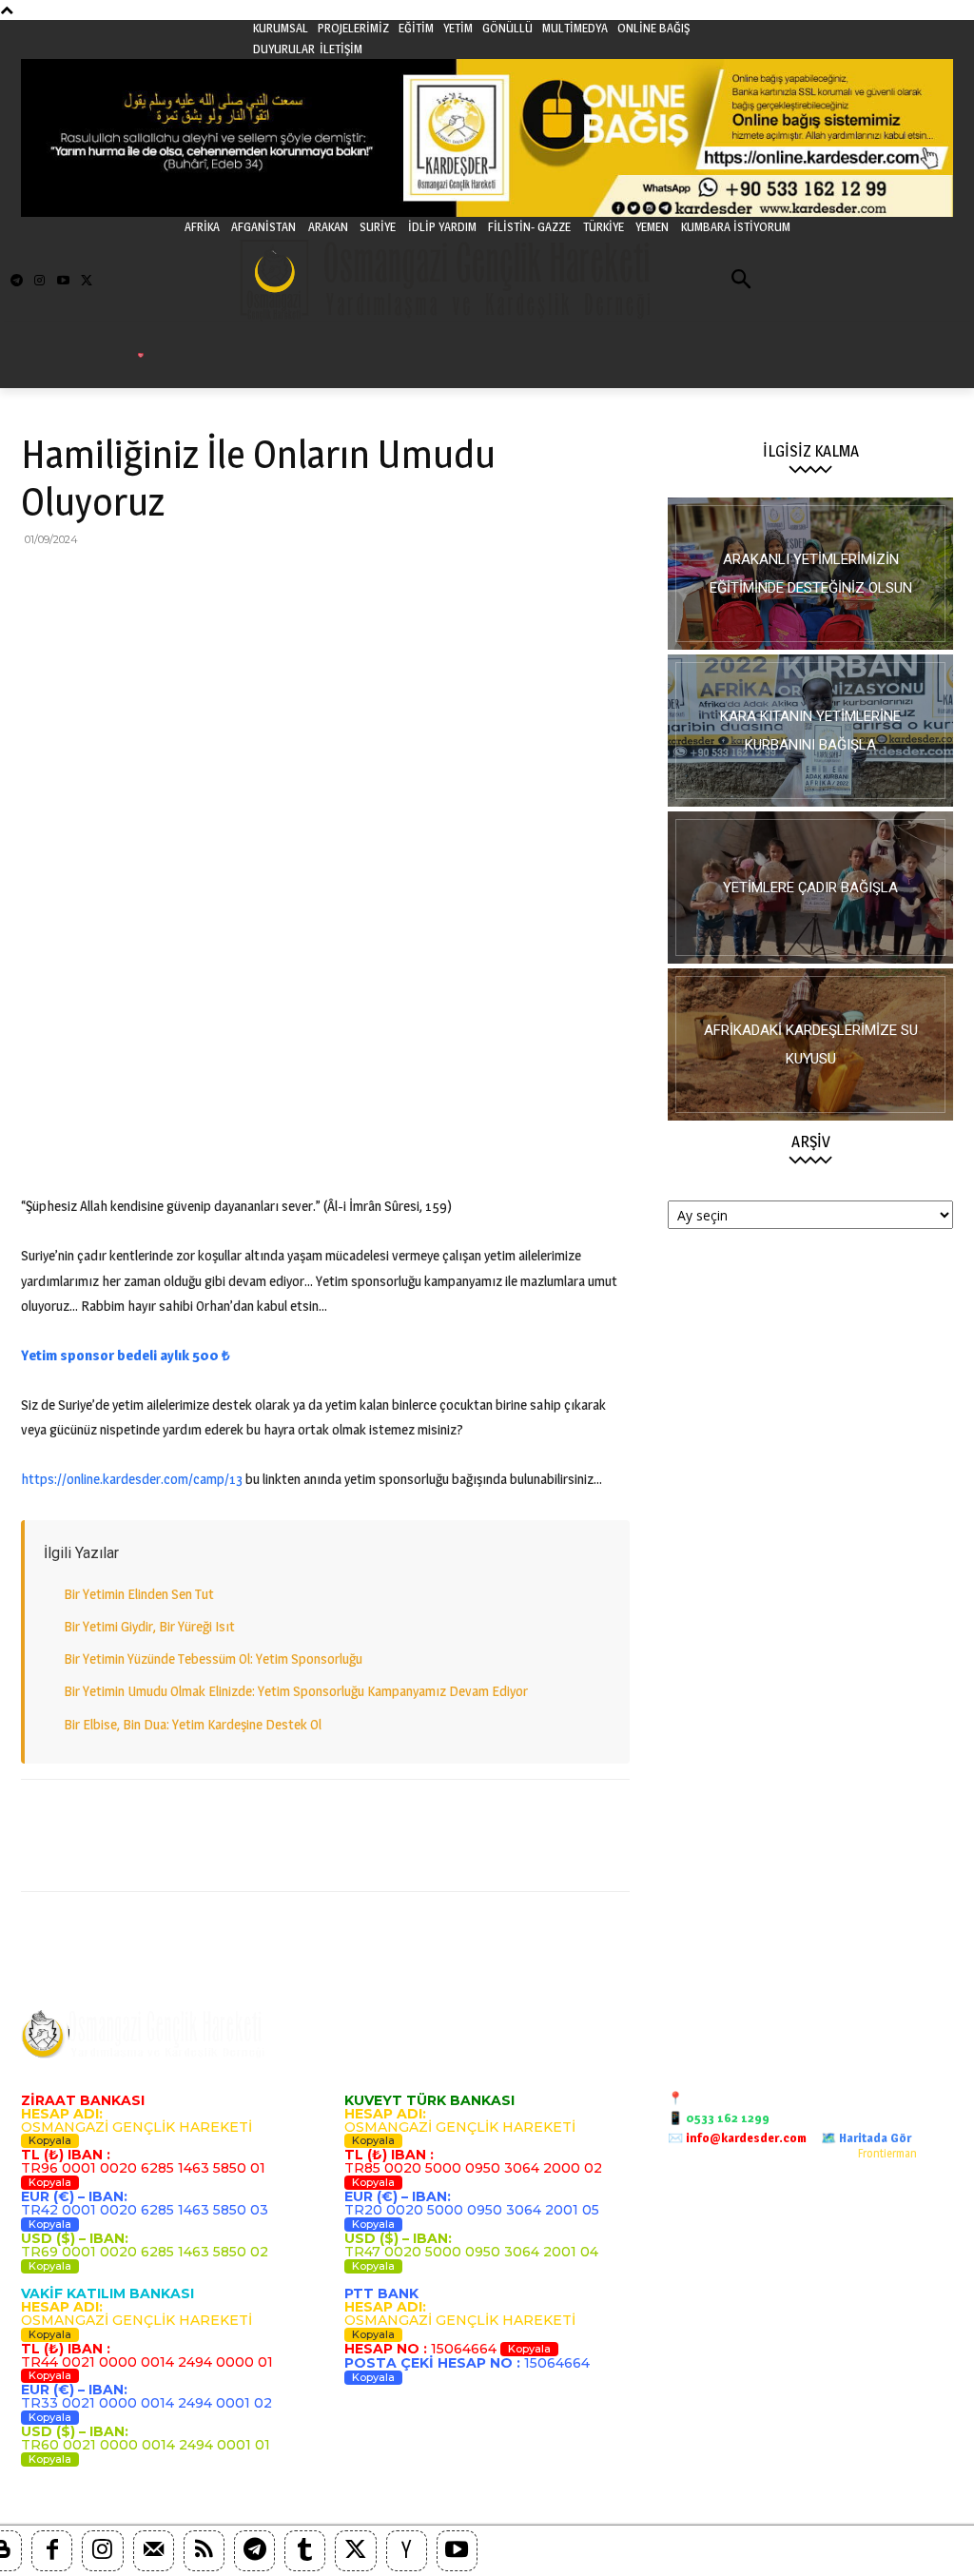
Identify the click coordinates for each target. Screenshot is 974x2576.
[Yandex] (407, 2551)
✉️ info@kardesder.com (737, 2137)
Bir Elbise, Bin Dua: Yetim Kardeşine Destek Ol (193, 1724)
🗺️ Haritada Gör (866, 2137)
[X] (84, 582)
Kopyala (50, 2140)
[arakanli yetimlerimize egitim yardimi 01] (810, 574)
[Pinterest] (127, 582)
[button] (742, 281)
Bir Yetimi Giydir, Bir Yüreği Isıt (149, 1626)
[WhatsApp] (171, 582)
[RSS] (204, 2551)
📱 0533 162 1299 (719, 2117)
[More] (347, 582)
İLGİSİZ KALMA (811, 451)
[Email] (215, 582)
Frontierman (887, 2153)
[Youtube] (63, 281)
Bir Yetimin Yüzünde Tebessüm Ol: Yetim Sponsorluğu (213, 1659)
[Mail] (154, 2551)
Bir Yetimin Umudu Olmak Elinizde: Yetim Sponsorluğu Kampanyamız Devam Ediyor (296, 1691)
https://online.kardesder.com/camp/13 (132, 1479)
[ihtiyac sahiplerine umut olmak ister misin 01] (810, 731)
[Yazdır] (259, 582)
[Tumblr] (305, 2551)
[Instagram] (39, 281)
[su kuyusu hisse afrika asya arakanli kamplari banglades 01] (810, 1044)
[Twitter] (87, 281)
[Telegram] (17, 281)
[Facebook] (40, 582)
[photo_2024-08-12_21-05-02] (810, 888)
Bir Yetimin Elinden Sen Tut (139, 1594)
